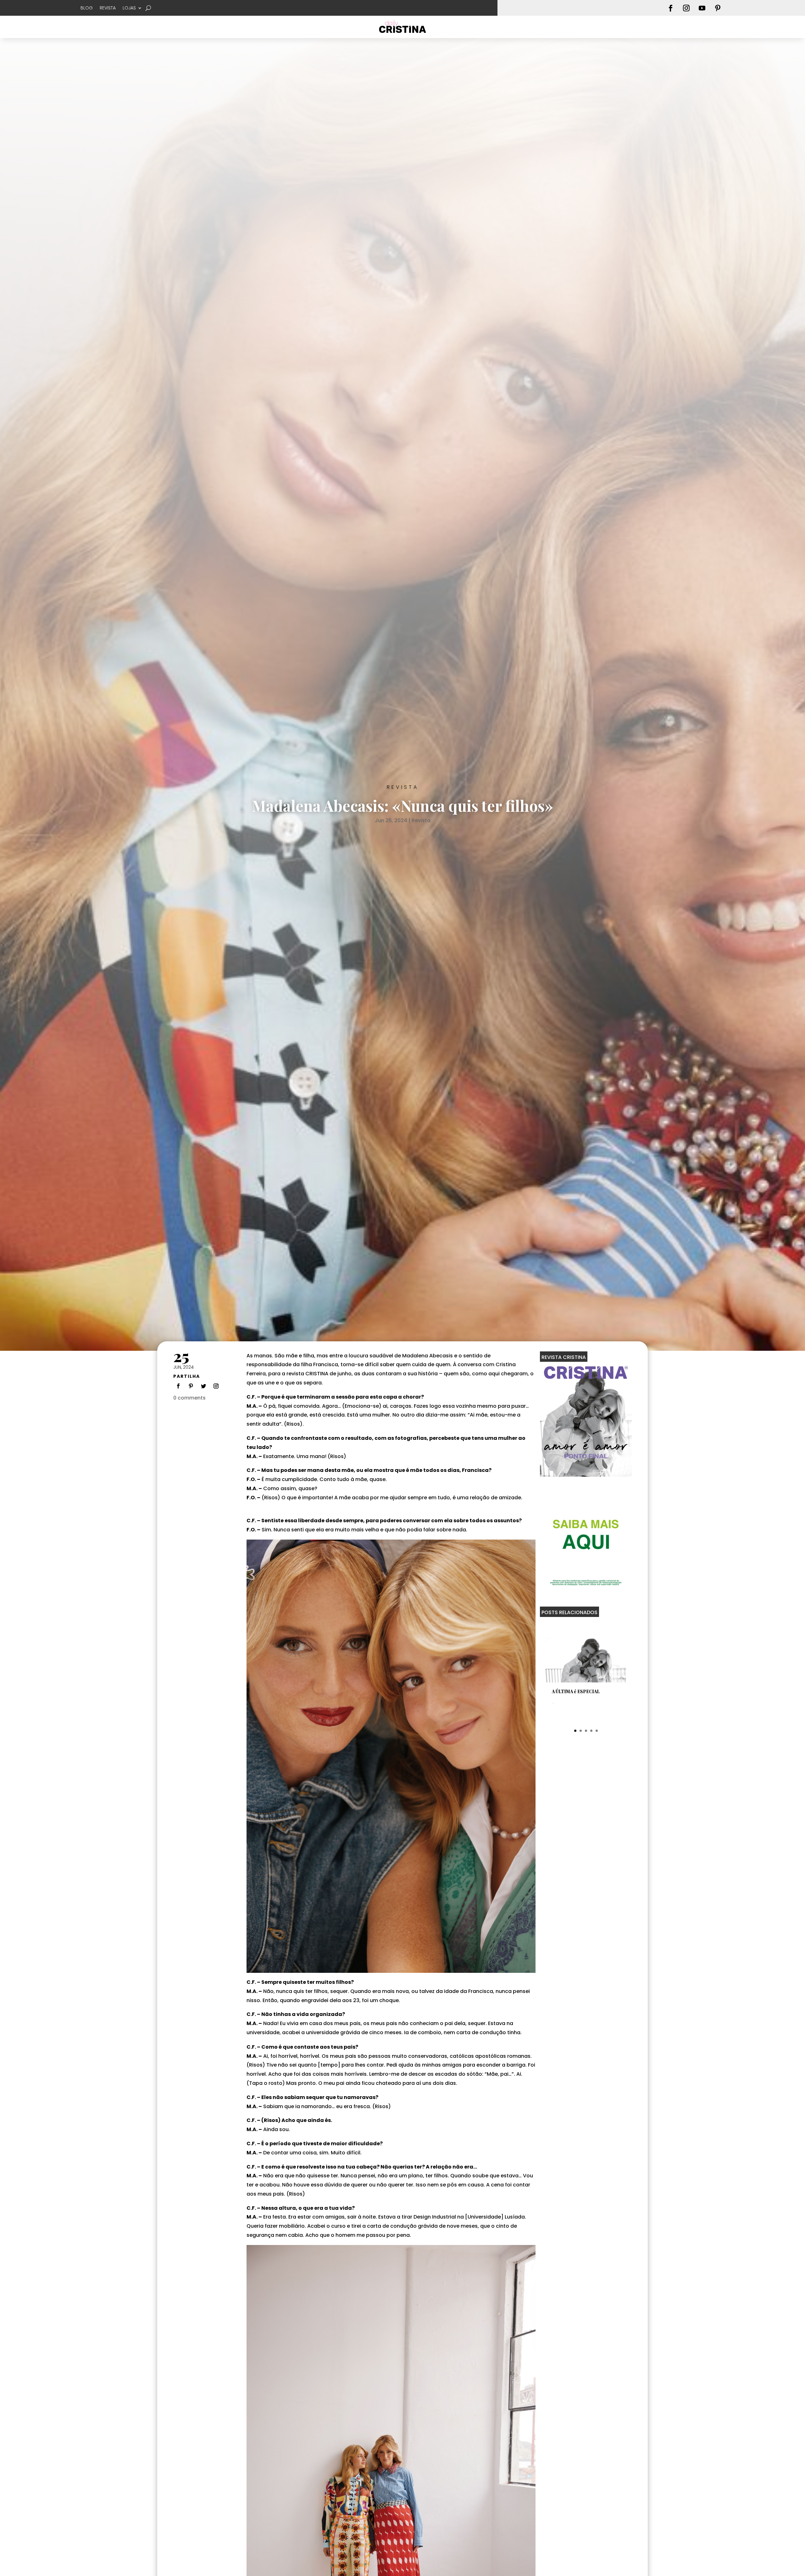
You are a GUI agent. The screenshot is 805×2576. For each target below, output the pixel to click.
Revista (403, 787)
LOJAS (129, 8)
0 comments (189, 1398)
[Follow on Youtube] (702, 8)
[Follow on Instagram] (686, 8)
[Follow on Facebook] (671, 8)
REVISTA (108, 8)
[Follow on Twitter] (203, 1386)
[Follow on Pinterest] (718, 8)
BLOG (87, 8)
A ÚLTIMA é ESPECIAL (576, 1691)
